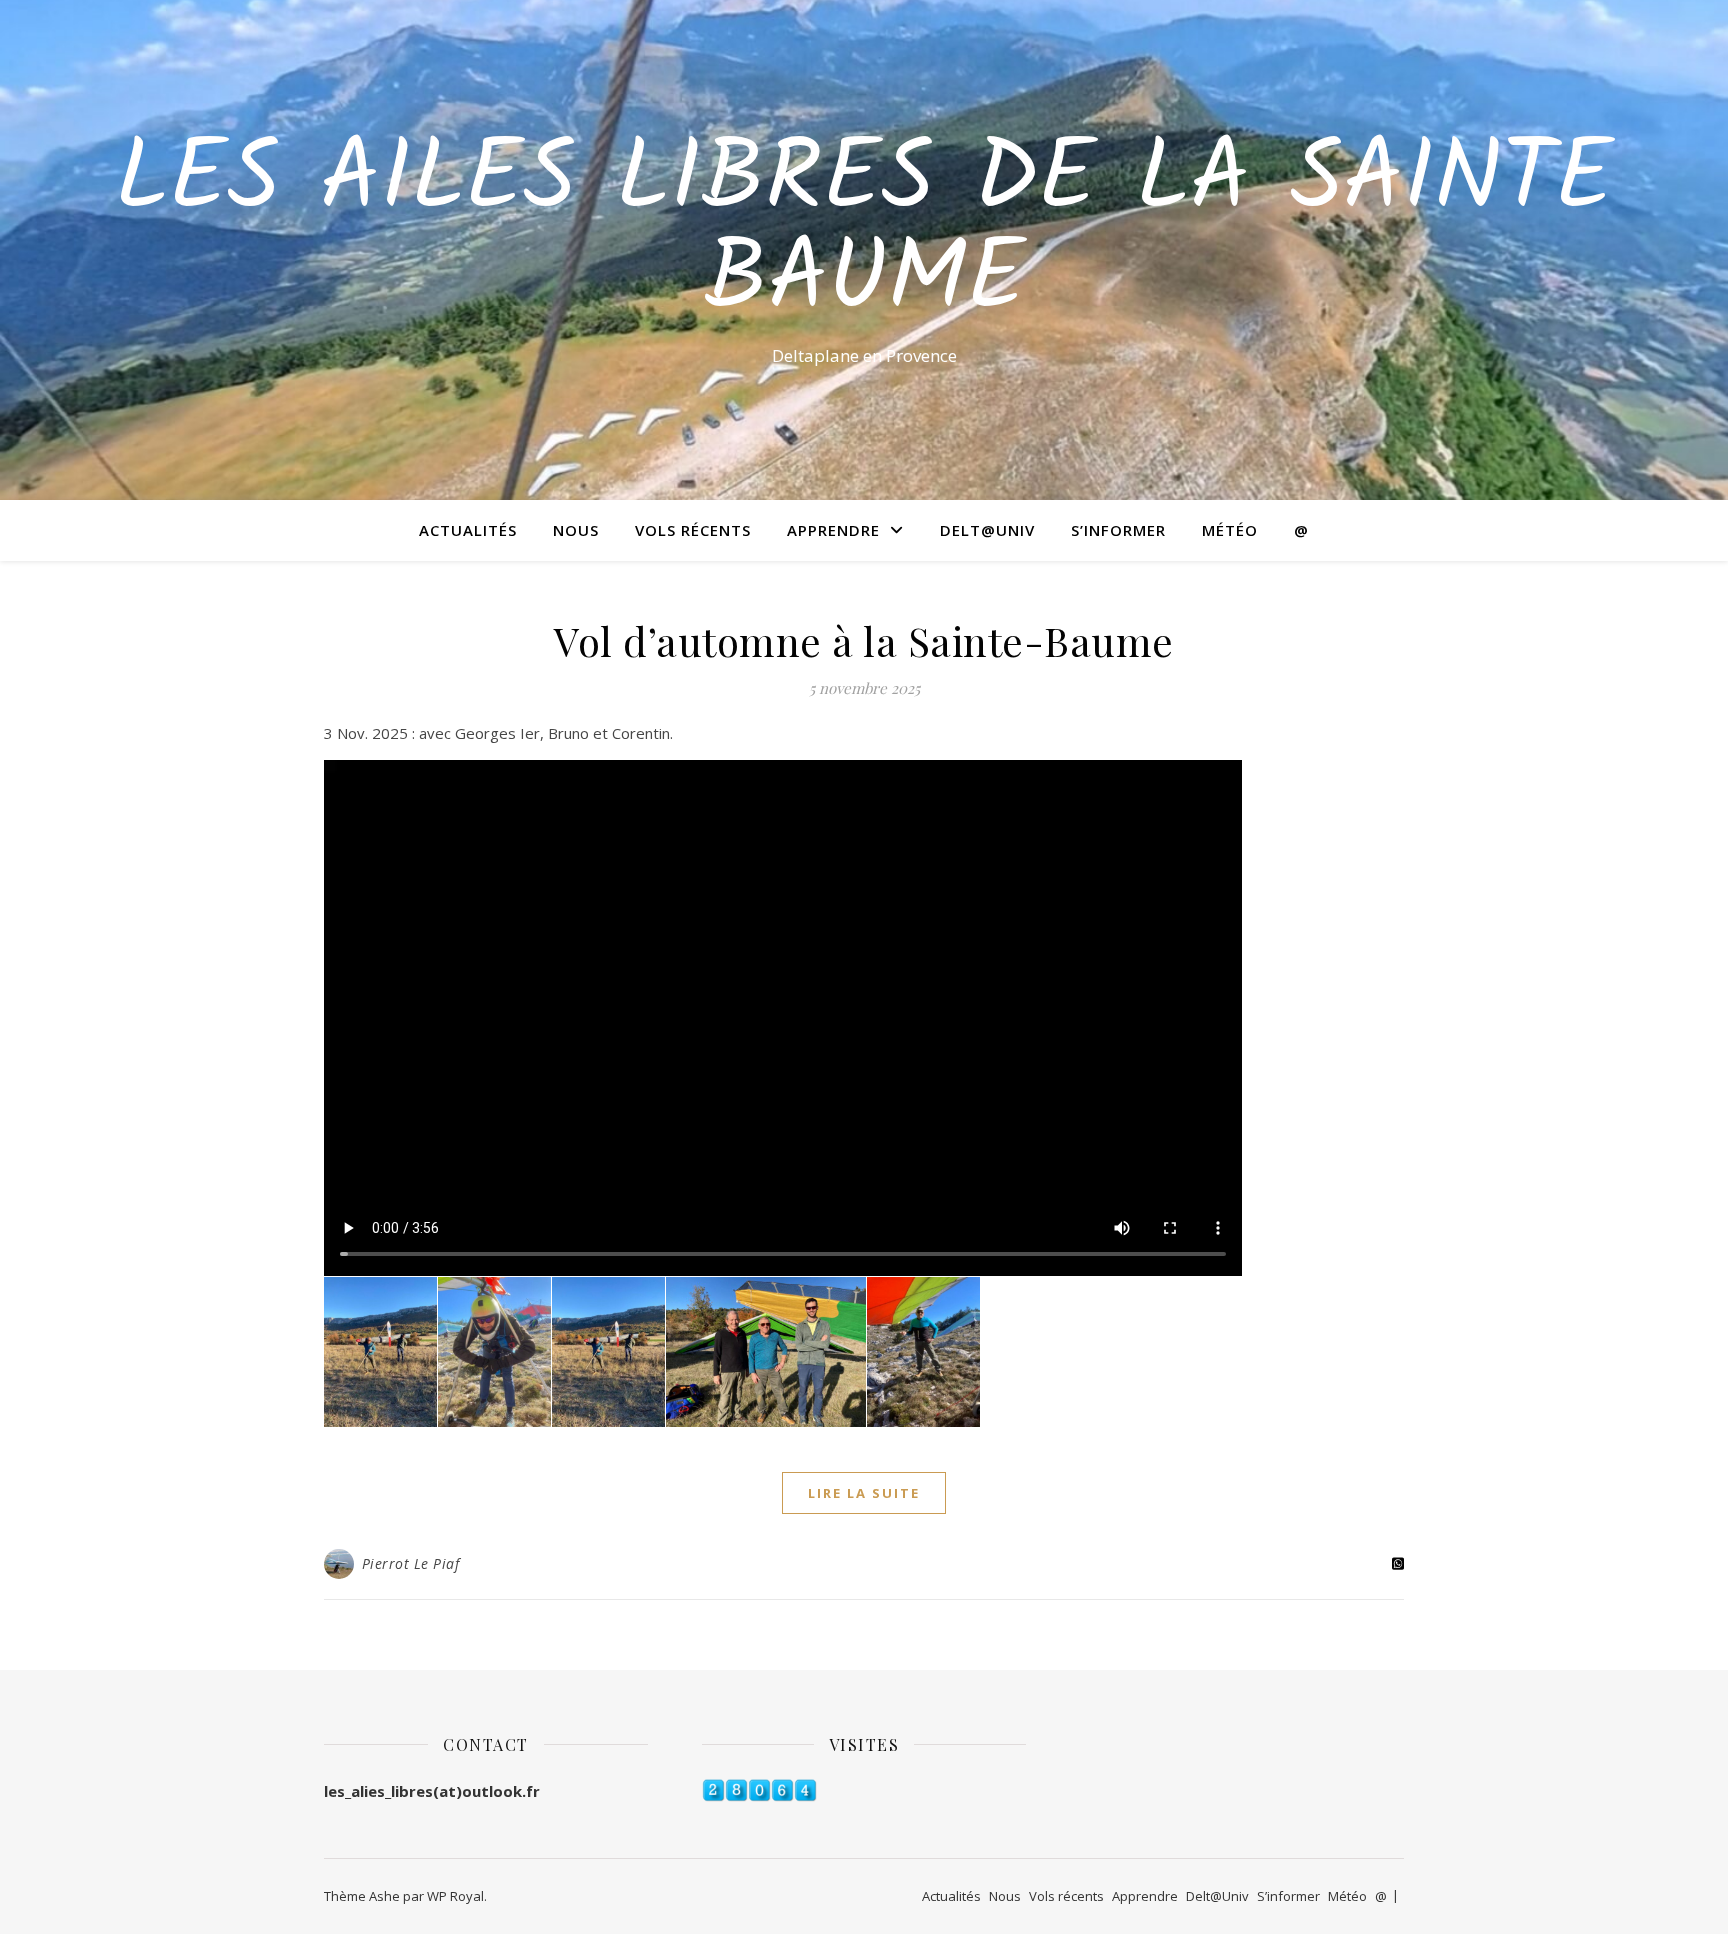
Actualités (468, 530)
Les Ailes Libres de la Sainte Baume (864, 232)
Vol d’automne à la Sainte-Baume (864, 640)
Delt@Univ (987, 530)
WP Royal (455, 1896)
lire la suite (864, 1493)
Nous (576, 530)
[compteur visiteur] (864, 1790)
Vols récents (693, 530)
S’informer (1118, 530)
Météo (1230, 530)
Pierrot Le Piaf (411, 1563)
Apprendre (833, 530)
